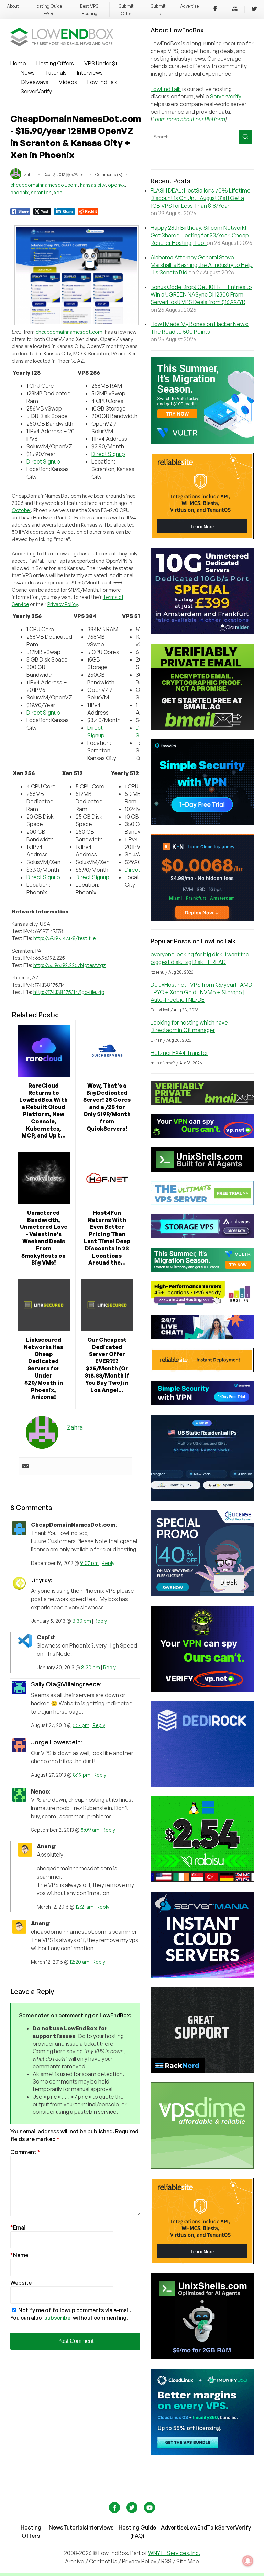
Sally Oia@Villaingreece (65, 1684)
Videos (68, 82)
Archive (75, 2561)
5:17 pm (81, 1725)
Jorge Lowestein (56, 1742)
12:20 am (80, 1962)
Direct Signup (43, 461)
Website (21, 2283)
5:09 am (90, 1830)
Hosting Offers (55, 63)
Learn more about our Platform (189, 119)
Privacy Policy (63, 604)
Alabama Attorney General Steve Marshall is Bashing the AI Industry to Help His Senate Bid (202, 265)
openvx (116, 185)
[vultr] (202, 442)
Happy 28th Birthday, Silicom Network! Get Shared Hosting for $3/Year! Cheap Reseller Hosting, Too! (200, 235)
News (28, 73)
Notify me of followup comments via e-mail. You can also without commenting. (71, 2314)
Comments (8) (109, 174)
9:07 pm (89, 1563)
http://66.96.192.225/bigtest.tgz (70, 965)
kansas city (93, 185)
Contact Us (104, 2561)
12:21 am (85, 1907)
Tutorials (56, 73)
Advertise (189, 6)
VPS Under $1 (101, 63)
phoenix (19, 192)
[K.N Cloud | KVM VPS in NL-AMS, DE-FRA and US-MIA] (202, 918)
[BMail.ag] (202, 728)
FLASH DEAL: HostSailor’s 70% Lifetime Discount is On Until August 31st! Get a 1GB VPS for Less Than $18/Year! (201, 198)
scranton (41, 192)
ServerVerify (36, 91)
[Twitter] (254, 10)
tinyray (41, 1580)
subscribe (57, 2318)
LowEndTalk (102, 82)
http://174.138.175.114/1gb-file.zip (69, 992)
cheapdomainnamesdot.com (44, 185)
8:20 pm (91, 1667)
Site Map (188, 2561)
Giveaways (35, 82)
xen (58, 192)
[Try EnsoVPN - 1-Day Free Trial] (202, 823)
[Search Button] (245, 137)
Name (19, 2255)
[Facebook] (215, 10)
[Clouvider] (202, 632)
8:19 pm (82, 1775)
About (13, 6)
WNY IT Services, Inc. (174, 2553)
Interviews (90, 73)
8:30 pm (82, 1621)
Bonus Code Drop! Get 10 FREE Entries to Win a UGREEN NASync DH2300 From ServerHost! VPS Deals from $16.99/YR (201, 294)
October (21, 510)
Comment (25, 2152)
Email (19, 2227)
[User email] (25, 1466)
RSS (167, 2561)
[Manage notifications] (248, 2561)
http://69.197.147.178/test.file (64, 938)
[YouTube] (235, 10)
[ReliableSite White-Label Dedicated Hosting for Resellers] (202, 537)
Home (18, 63)
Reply (108, 1563)
